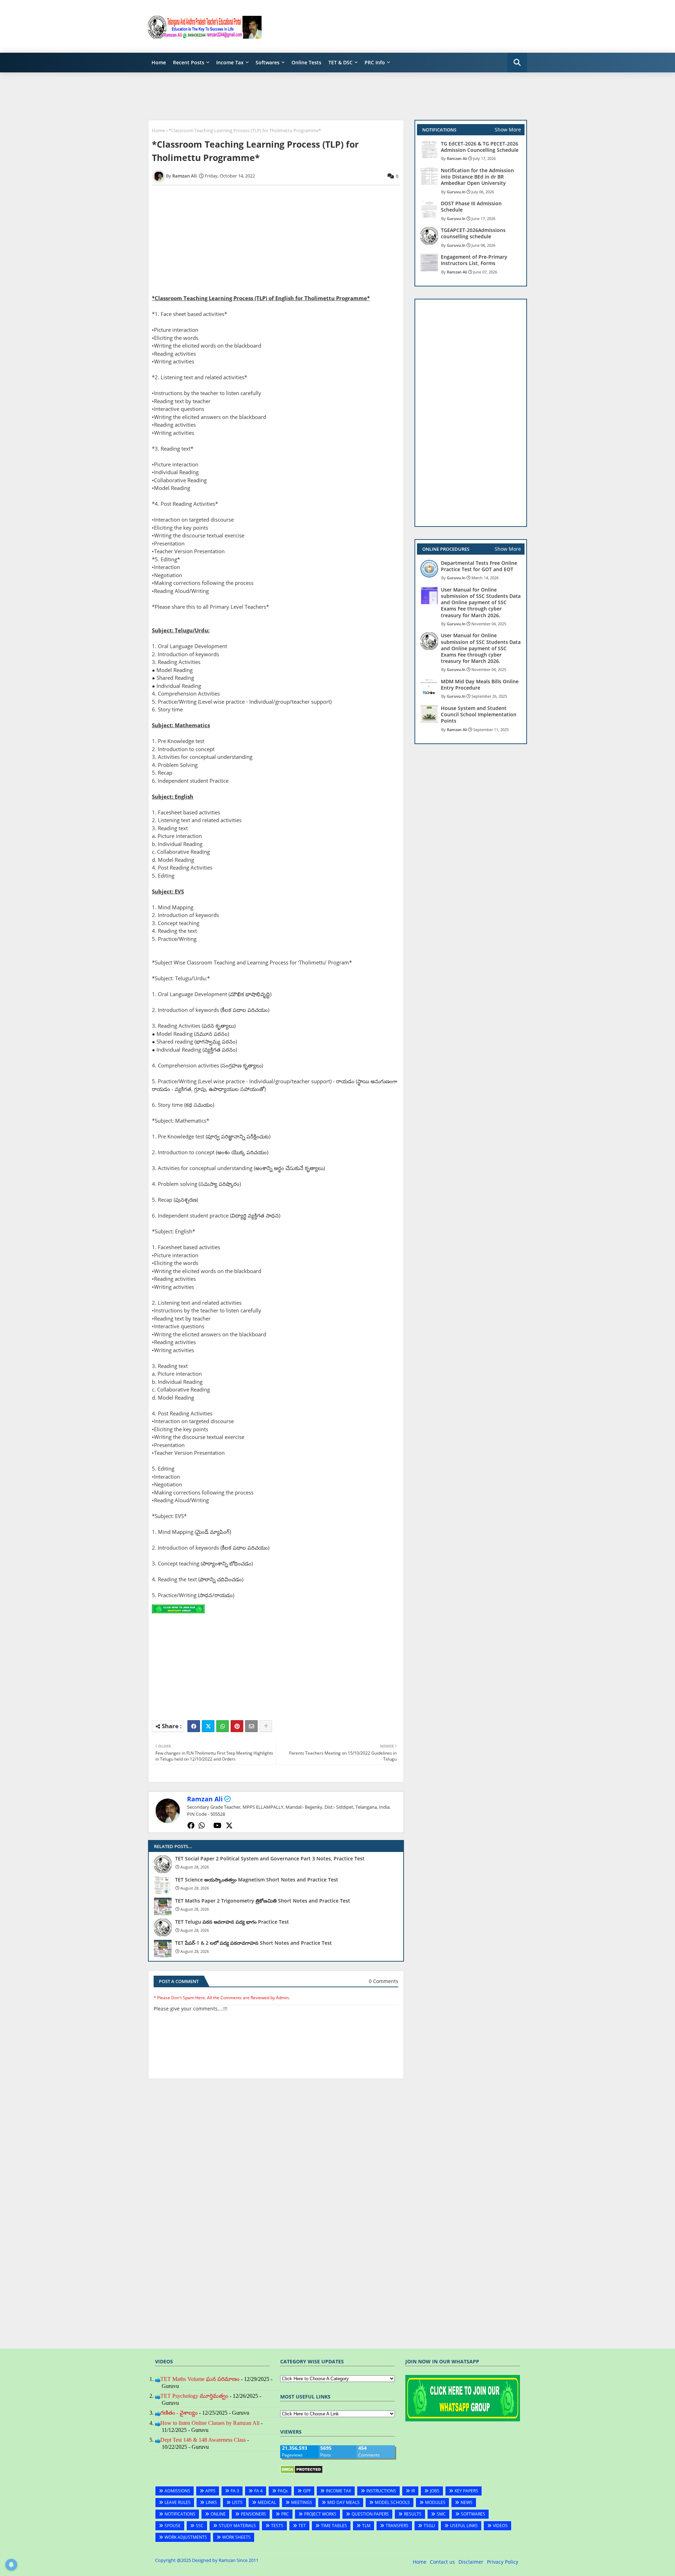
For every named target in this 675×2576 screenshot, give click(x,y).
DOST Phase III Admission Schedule (471, 207)
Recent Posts (189, 62)
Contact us (442, 2562)
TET (302, 2526)
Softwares (268, 62)
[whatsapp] (202, 1826)
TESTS (277, 2526)
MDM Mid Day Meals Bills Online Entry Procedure (480, 685)
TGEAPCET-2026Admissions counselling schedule (473, 233)
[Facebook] (194, 1726)
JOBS (435, 2491)
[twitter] (229, 1826)
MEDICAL (267, 2502)
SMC (441, 2514)
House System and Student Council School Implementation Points (479, 715)
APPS (210, 2491)
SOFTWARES (473, 2514)
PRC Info (375, 62)
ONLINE (218, 2514)
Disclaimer (471, 2562)
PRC (285, 2514)
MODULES (435, 2502)
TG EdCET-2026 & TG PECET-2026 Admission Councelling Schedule (480, 147)
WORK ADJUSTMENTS (186, 2537)
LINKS (211, 2502)
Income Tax (230, 62)
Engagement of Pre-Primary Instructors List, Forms (474, 260)
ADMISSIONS (177, 2491)
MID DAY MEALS (343, 2502)
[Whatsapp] (223, 1726)
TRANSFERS (397, 2526)
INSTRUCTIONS (381, 2491)
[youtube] (217, 1826)
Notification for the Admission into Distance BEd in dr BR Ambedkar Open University (477, 177)
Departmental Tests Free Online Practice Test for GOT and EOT (479, 566)
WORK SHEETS (236, 2537)
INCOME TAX (339, 2491)
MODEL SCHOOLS (392, 2502)
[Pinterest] (237, 1726)
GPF (307, 2491)
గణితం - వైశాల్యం (179, 2413)
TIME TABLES (334, 2526)
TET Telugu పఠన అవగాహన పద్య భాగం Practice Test (232, 1922)
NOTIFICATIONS (180, 2514)
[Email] (251, 1726)
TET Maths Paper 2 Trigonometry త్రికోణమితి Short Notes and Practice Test (263, 1901)
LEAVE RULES (178, 2502)
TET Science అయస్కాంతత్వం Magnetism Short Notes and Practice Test (257, 1880)
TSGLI (429, 2526)
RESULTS (413, 2514)
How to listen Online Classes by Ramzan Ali (210, 2423)
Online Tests (306, 62)
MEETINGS (302, 2502)
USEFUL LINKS (464, 2526)
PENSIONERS (253, 2514)
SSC (200, 2526)
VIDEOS (500, 2526)
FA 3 (235, 2491)
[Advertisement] (399, 26)
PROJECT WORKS (320, 2514)
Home (159, 62)
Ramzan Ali (205, 1799)
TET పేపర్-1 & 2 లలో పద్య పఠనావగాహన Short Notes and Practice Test (253, 1943)
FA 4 (258, 2491)
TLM (366, 2526)
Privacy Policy (503, 2562)
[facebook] (191, 1826)
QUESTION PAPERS (370, 2514)
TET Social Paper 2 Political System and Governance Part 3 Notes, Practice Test (270, 1859)
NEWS (467, 2502)
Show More (508, 130)
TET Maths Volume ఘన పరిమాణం (200, 2379)
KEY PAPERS (466, 2491)
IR (413, 2491)
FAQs (283, 2491)
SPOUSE (173, 2526)
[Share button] (266, 1726)
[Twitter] (208, 1726)
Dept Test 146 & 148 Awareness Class (203, 2440)
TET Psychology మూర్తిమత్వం (194, 2396)
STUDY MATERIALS (237, 2526)
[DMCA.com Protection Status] (301, 2472)
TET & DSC (340, 62)
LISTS (237, 2502)
